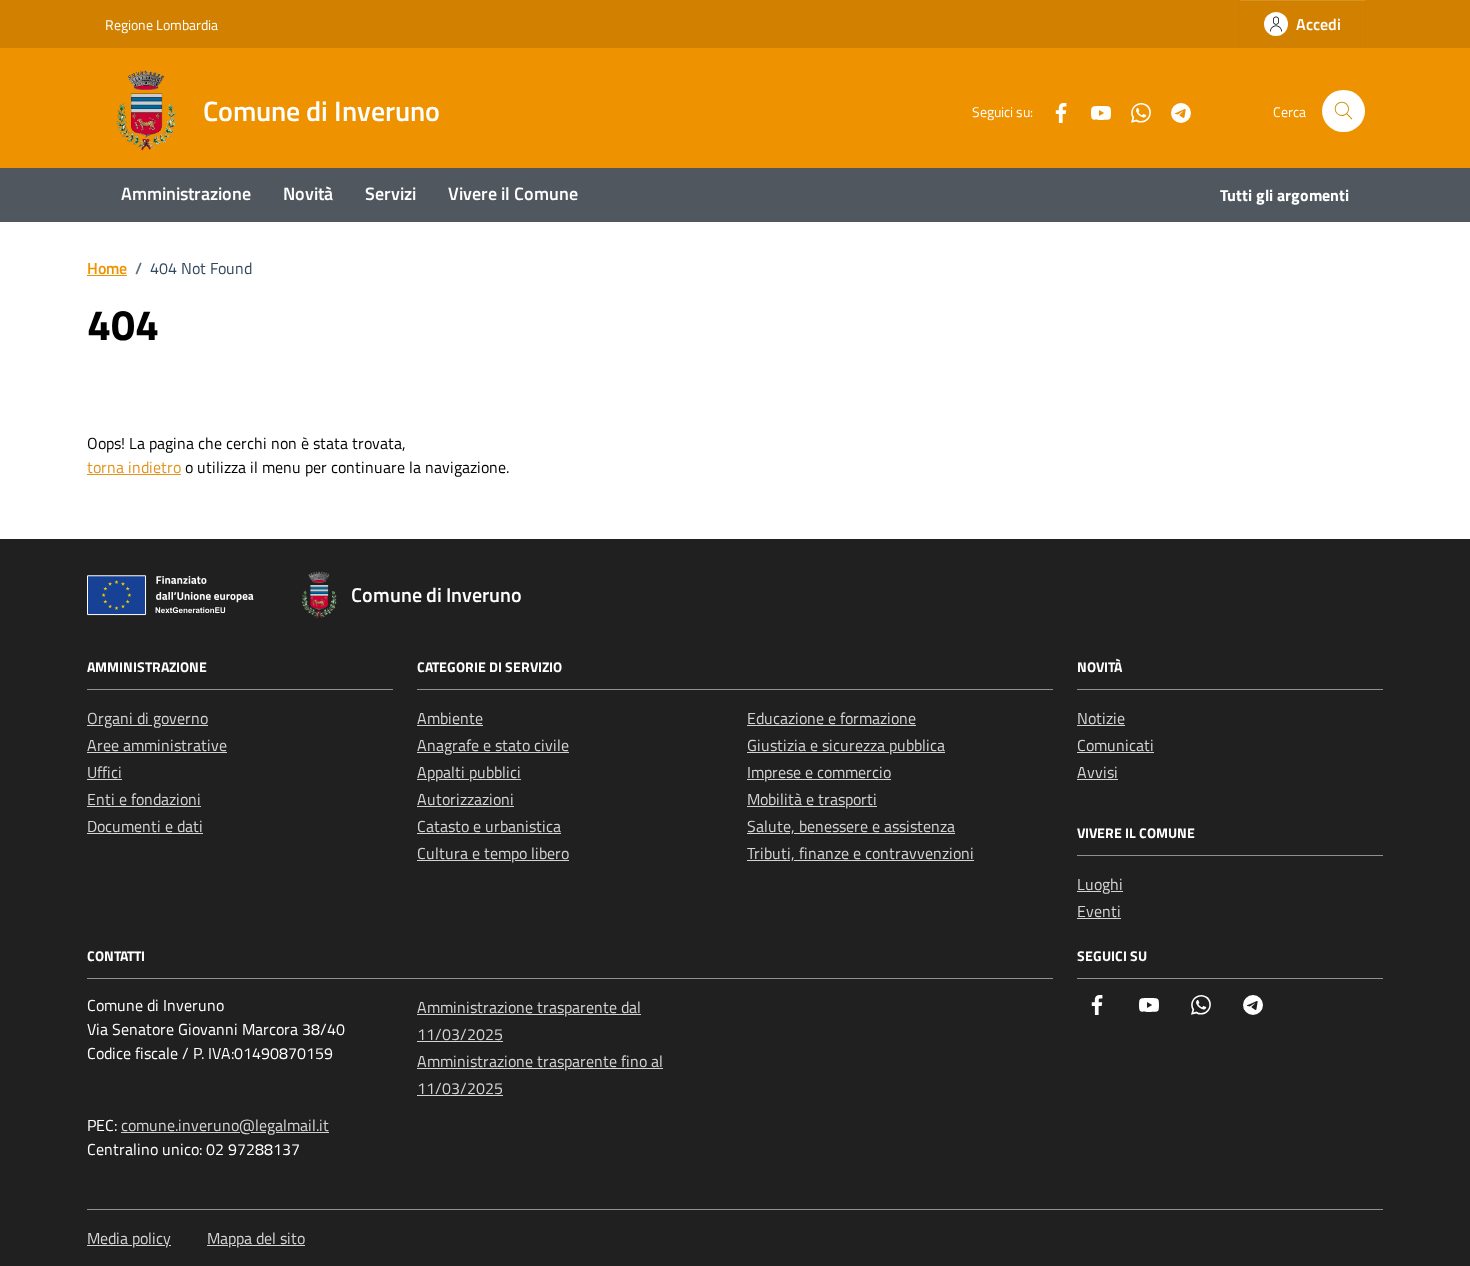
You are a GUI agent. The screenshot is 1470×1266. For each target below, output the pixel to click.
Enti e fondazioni (144, 799)
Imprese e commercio (819, 772)
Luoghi (1100, 884)
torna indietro (134, 467)
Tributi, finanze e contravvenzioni (860, 853)
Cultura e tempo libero (493, 853)
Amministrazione (186, 193)
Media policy (129, 1238)
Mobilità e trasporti (812, 799)
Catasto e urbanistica (489, 826)
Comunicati (1115, 745)
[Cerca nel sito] (1343, 111)
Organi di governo (147, 718)
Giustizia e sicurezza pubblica (846, 745)
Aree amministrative (157, 745)
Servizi (390, 193)
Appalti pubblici (469, 772)
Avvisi (1097, 772)
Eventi (1099, 911)
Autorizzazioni (465, 799)
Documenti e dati (145, 826)
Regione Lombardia (161, 24)
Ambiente (450, 718)
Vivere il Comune (513, 193)
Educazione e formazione (831, 718)
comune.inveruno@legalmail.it (225, 1125)
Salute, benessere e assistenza (851, 826)
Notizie (1101, 718)
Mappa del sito (256, 1238)
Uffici (104, 772)
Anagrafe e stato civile (493, 745)
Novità (308, 193)
